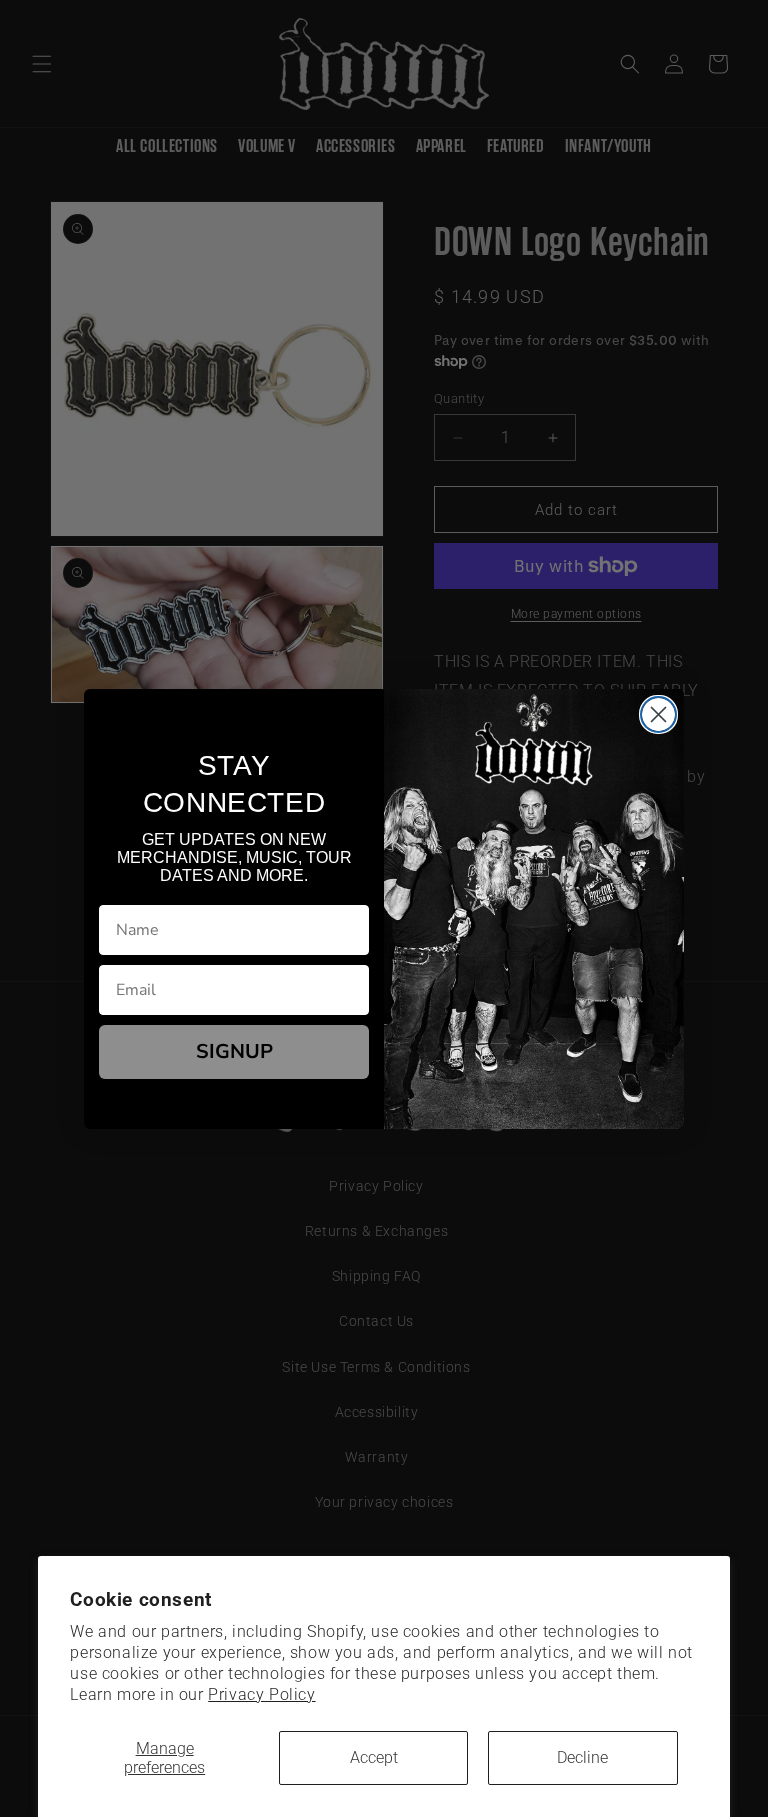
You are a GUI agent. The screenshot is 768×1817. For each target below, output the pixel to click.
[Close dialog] (658, 714)
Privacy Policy (261, 1694)
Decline (582, 1757)
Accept (374, 1757)
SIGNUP (234, 1051)
